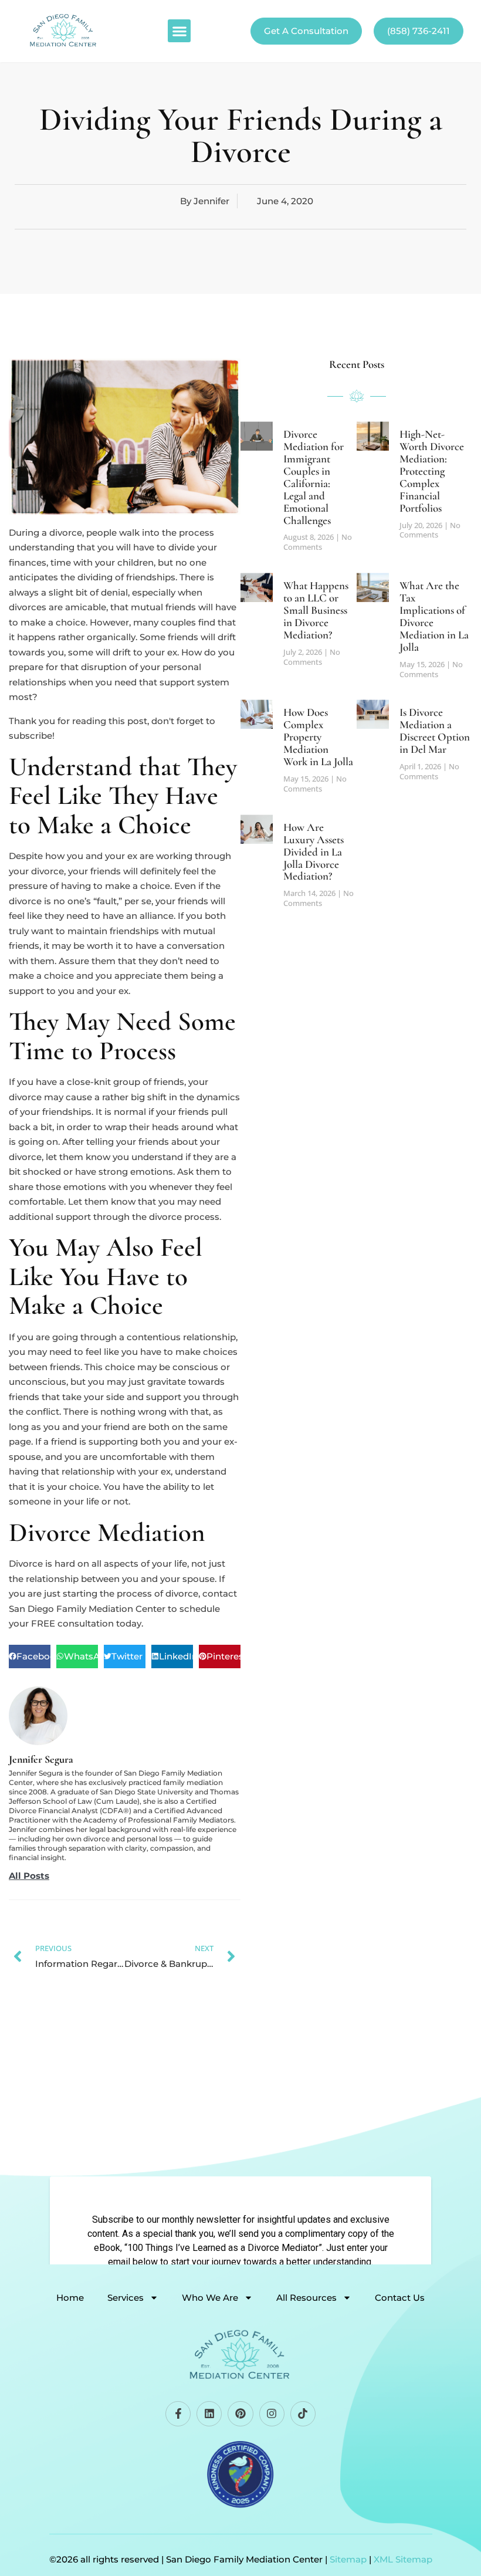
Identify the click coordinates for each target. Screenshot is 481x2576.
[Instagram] (272, 2414)
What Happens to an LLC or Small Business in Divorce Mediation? (316, 610)
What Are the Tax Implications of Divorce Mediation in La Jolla (434, 616)
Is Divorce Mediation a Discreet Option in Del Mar (435, 731)
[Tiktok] (303, 2414)
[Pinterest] (240, 2414)
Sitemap (348, 2559)
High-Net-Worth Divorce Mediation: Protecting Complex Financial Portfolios (432, 471)
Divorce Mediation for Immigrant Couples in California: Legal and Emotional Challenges (314, 477)
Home (70, 2298)
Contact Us (400, 2298)
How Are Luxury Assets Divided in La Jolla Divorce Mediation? (314, 852)
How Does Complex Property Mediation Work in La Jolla (318, 737)
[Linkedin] (209, 2414)
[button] (179, 31)
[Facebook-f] (178, 2414)
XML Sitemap (403, 2559)
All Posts (29, 1876)
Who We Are (210, 2298)
